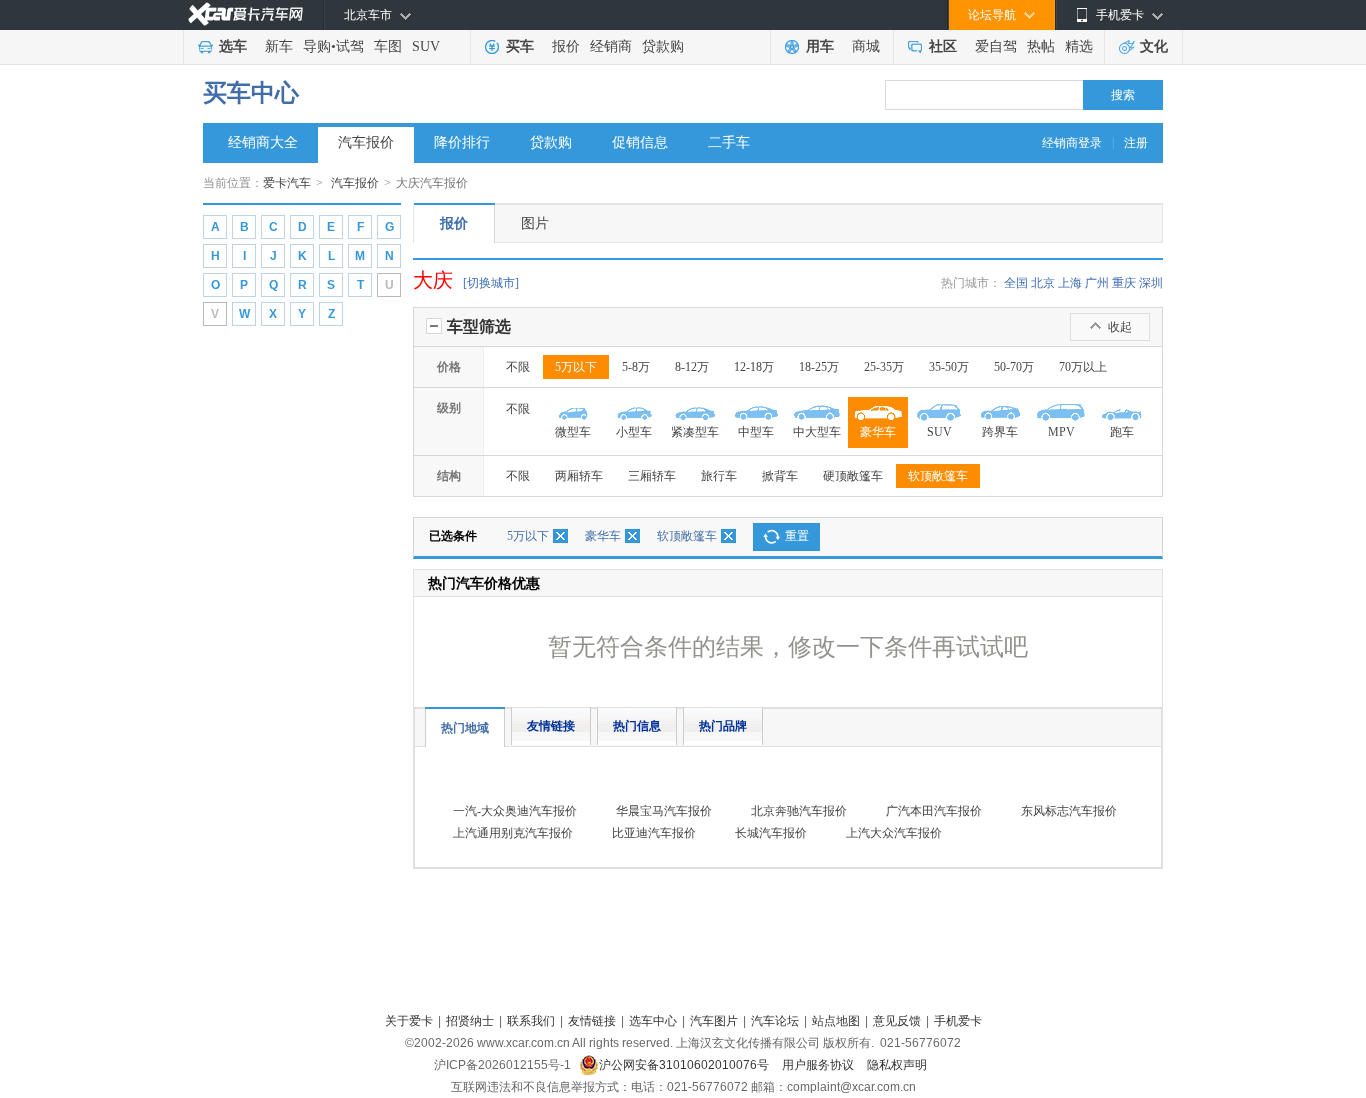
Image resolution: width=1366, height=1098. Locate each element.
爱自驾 (996, 46)
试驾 (350, 46)
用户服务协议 (819, 1065)
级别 (449, 408)
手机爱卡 (958, 1021)
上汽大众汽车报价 (894, 833)
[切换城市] (491, 283)
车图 (388, 46)
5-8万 (636, 367)
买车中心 (251, 93)
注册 (1136, 143)
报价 (566, 46)
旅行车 (719, 476)
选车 (233, 46)
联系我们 (531, 1021)
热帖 (1041, 46)
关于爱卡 (409, 1021)
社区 (943, 46)
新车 (279, 46)
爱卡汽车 (287, 183)
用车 (820, 46)
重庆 (1124, 283)
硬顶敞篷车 (853, 476)
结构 (449, 476)
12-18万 (754, 367)
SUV (426, 46)
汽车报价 (366, 142)
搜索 (1123, 95)
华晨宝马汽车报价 (664, 811)
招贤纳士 (470, 1021)
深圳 (1151, 283)
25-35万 (884, 367)
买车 (520, 46)
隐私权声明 (897, 1065)
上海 (1070, 283)
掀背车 (780, 476)
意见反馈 (897, 1021)
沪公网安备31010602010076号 (685, 1065)
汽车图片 (714, 1021)
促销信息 (640, 142)
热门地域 (465, 728)
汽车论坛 (775, 1021)
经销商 (611, 46)
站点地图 (836, 1021)
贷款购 (663, 46)
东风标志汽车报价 (1069, 811)
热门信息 (637, 726)
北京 (1043, 283)
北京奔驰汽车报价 (799, 811)
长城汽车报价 (771, 833)
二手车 (729, 142)
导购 (317, 46)
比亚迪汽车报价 (654, 833)
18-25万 (819, 367)
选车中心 (653, 1021)
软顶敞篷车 (938, 476)
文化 (1154, 46)
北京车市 (368, 15)
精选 (1079, 46)
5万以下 (576, 367)
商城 (866, 46)
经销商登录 (1072, 143)
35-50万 (949, 367)
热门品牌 (723, 726)
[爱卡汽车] (245, 14)
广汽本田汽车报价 (934, 811)
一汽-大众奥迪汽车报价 (515, 811)
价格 (449, 367)
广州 (1097, 283)
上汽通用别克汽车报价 (513, 833)
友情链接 (551, 726)
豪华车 (603, 536)
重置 (797, 536)
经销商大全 (263, 142)
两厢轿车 (579, 476)
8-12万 (692, 367)
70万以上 (1083, 367)
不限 (518, 367)
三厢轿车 (652, 476)
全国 (1016, 283)
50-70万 (1014, 367)
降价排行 (462, 142)
